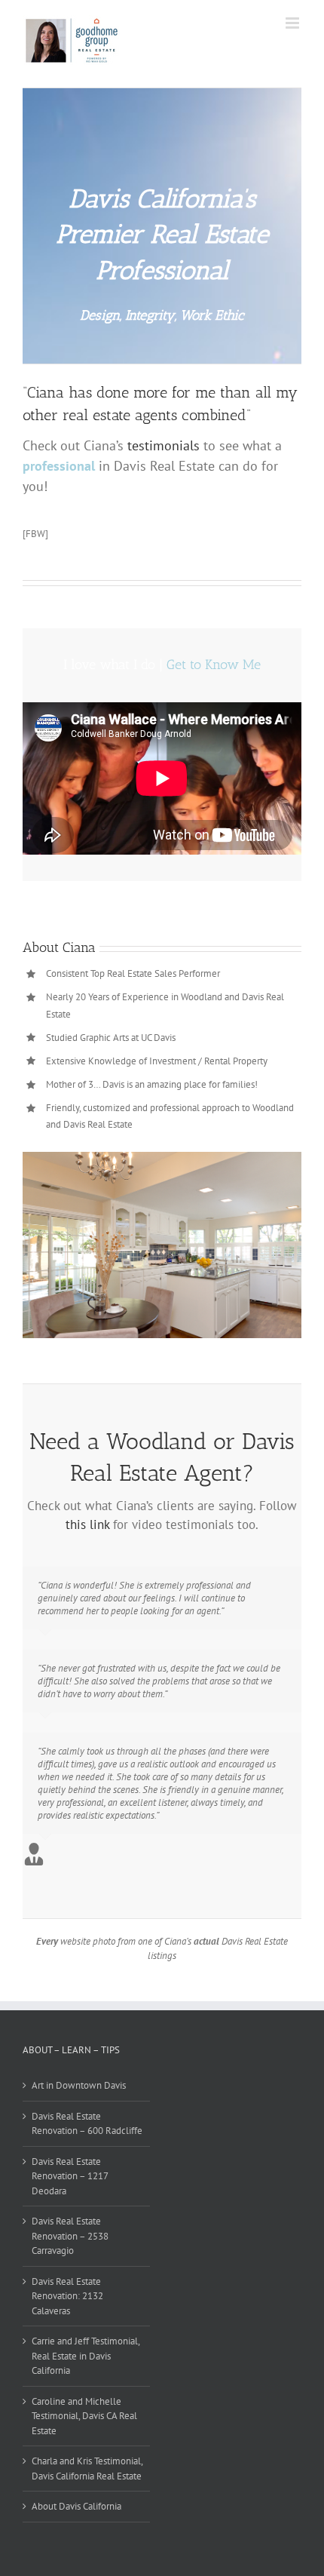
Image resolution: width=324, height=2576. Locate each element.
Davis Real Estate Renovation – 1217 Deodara (70, 2176)
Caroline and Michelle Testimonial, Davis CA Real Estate (84, 2416)
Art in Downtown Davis (79, 2085)
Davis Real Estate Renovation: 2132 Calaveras (67, 2296)
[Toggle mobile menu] (293, 23)
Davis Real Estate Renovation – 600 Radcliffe (87, 2124)
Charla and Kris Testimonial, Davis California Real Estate (87, 2469)
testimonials (164, 445)
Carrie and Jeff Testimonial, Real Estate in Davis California (86, 2356)
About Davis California (76, 2506)
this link (87, 1524)
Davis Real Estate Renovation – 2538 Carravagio (70, 2236)
